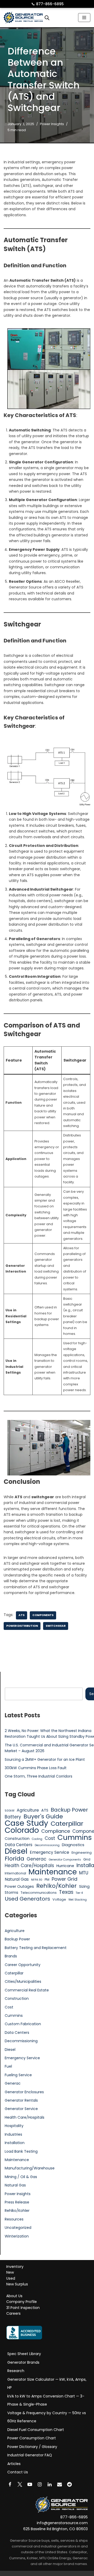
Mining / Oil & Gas (21, 2177)
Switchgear (56, 1626)
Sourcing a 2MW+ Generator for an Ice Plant (45, 1759)
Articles (14, 2464)
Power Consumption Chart (32, 2438)
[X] (20, 2484)
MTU (84, 1873)
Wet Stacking (78, 1900)
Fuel (8, 2066)
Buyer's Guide (43, 1817)
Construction (17, 1839)
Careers (13, 2314)
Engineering (82, 1853)
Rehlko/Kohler (57, 1886)
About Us (14, 2296)
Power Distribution (22, 1626)
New (10, 2273)
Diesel (16, 1851)
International (15, 1873)
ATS (22, 1615)
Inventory (15, 2267)
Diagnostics (73, 1845)
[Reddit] (69, 2484)
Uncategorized (18, 2228)
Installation (15, 2143)
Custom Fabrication (23, 2024)
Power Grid (64, 1879)
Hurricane (65, 1866)
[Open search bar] (47, 18)
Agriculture (28, 1810)
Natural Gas (17, 1879)
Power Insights (52, 124)
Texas (66, 1892)
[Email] (60, 2484)
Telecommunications (39, 1893)
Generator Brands (23, 2362)
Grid (87, 1859)
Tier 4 (79, 1893)
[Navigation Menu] (84, 18)
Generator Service (21, 2109)
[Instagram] (40, 2484)
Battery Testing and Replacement (36, 1948)
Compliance (56, 1831)
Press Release (17, 2202)
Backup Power (69, 1810)
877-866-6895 (48, 4)
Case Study (27, 1823)
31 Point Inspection (23, 2308)
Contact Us (18, 2472)
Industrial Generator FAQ (30, 2455)
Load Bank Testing (21, 2151)
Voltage (59, 1899)
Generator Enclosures (24, 2092)
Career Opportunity (23, 1965)
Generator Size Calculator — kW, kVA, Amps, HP (47, 2384)
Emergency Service (49, 1852)
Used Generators (27, 1899)
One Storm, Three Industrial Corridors (39, 1776)
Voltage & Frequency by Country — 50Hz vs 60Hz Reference (47, 2417)
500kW (10, 1811)
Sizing (84, 1886)
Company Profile (22, 2302)
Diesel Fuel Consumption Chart (36, 2430)
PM (47, 1880)
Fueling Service (18, 2075)
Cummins (75, 1837)
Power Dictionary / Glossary (32, 2447)
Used (11, 2278)
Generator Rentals (21, 2100)
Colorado (22, 1830)
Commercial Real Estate (27, 1990)
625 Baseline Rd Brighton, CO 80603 (55, 2529)
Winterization (17, 2236)
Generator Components (65, 1860)
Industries (13, 2134)
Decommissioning (47, 1845)
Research (16, 2371)
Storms (11, 1892)
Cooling (37, 1839)
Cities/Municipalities (23, 1981)
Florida (14, 1859)
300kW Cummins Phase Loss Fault (36, 1768)
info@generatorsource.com (62, 2523)
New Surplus (17, 2284)
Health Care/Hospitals (29, 1866)
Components (43, 1615)
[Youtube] (30, 2484)
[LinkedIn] (50, 2484)
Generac (37, 1859)
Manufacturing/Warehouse (30, 2168)
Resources (14, 2219)
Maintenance (53, 1872)
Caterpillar (67, 1824)
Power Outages (19, 1886)
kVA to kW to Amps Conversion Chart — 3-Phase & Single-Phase (46, 2400)
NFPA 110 (37, 1880)
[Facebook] (10, 2484)
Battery (13, 1817)
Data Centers (19, 1845)
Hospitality (14, 2126)
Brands (11, 1956)
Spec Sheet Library (24, 2354)
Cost (50, 1838)
